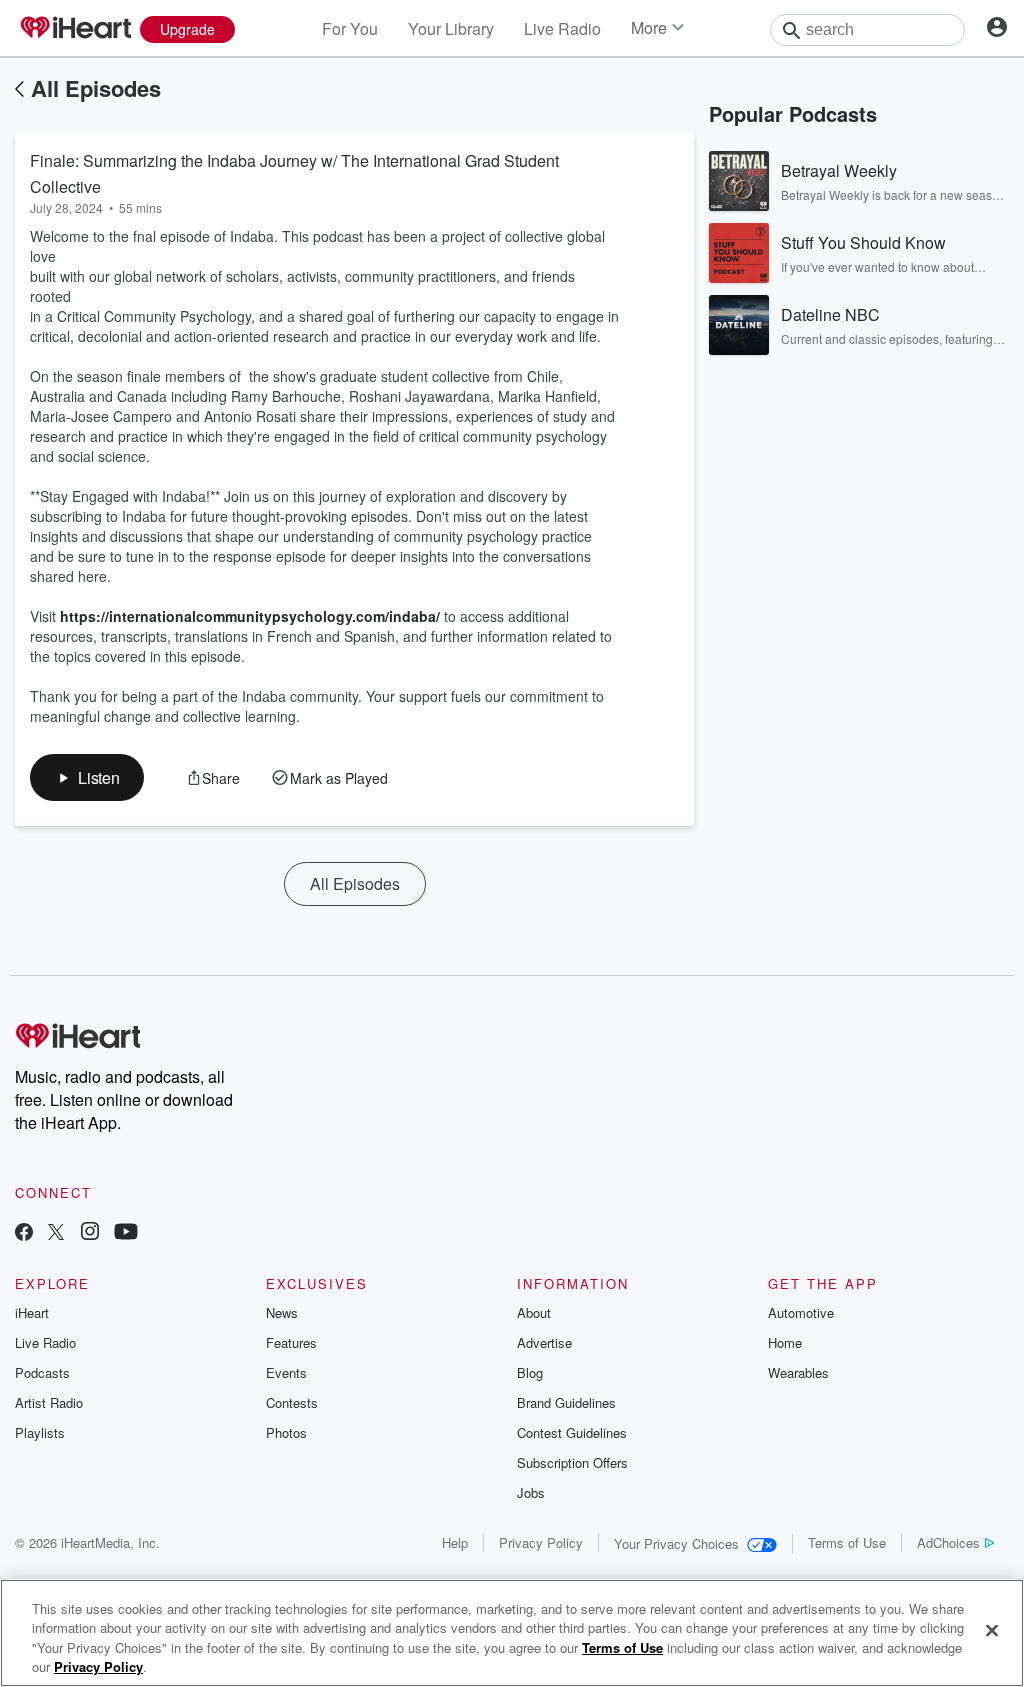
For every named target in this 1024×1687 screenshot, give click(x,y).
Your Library (451, 28)
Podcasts (42, 1372)
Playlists (40, 1432)
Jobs (531, 1492)
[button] (87, 777)
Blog (530, 1372)
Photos (286, 1432)
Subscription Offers (572, 1462)
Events (286, 1372)
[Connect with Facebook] (24, 1233)
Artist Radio (49, 1402)
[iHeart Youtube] (126, 1233)
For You (350, 28)
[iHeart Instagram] (90, 1233)
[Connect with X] (56, 1233)
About (534, 1312)
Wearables (798, 1372)
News (282, 1312)
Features (291, 1342)
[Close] (992, 1630)
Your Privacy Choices (676, 1543)
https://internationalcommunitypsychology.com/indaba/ (250, 616)
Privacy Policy (541, 1542)
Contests (292, 1402)
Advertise (544, 1342)
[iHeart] (75, 29)
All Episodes (96, 88)
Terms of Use (847, 1542)
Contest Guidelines (572, 1432)
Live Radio (562, 28)
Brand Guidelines (566, 1402)
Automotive (801, 1312)
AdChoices (948, 1542)
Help (455, 1542)
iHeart (32, 1312)
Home (785, 1342)
